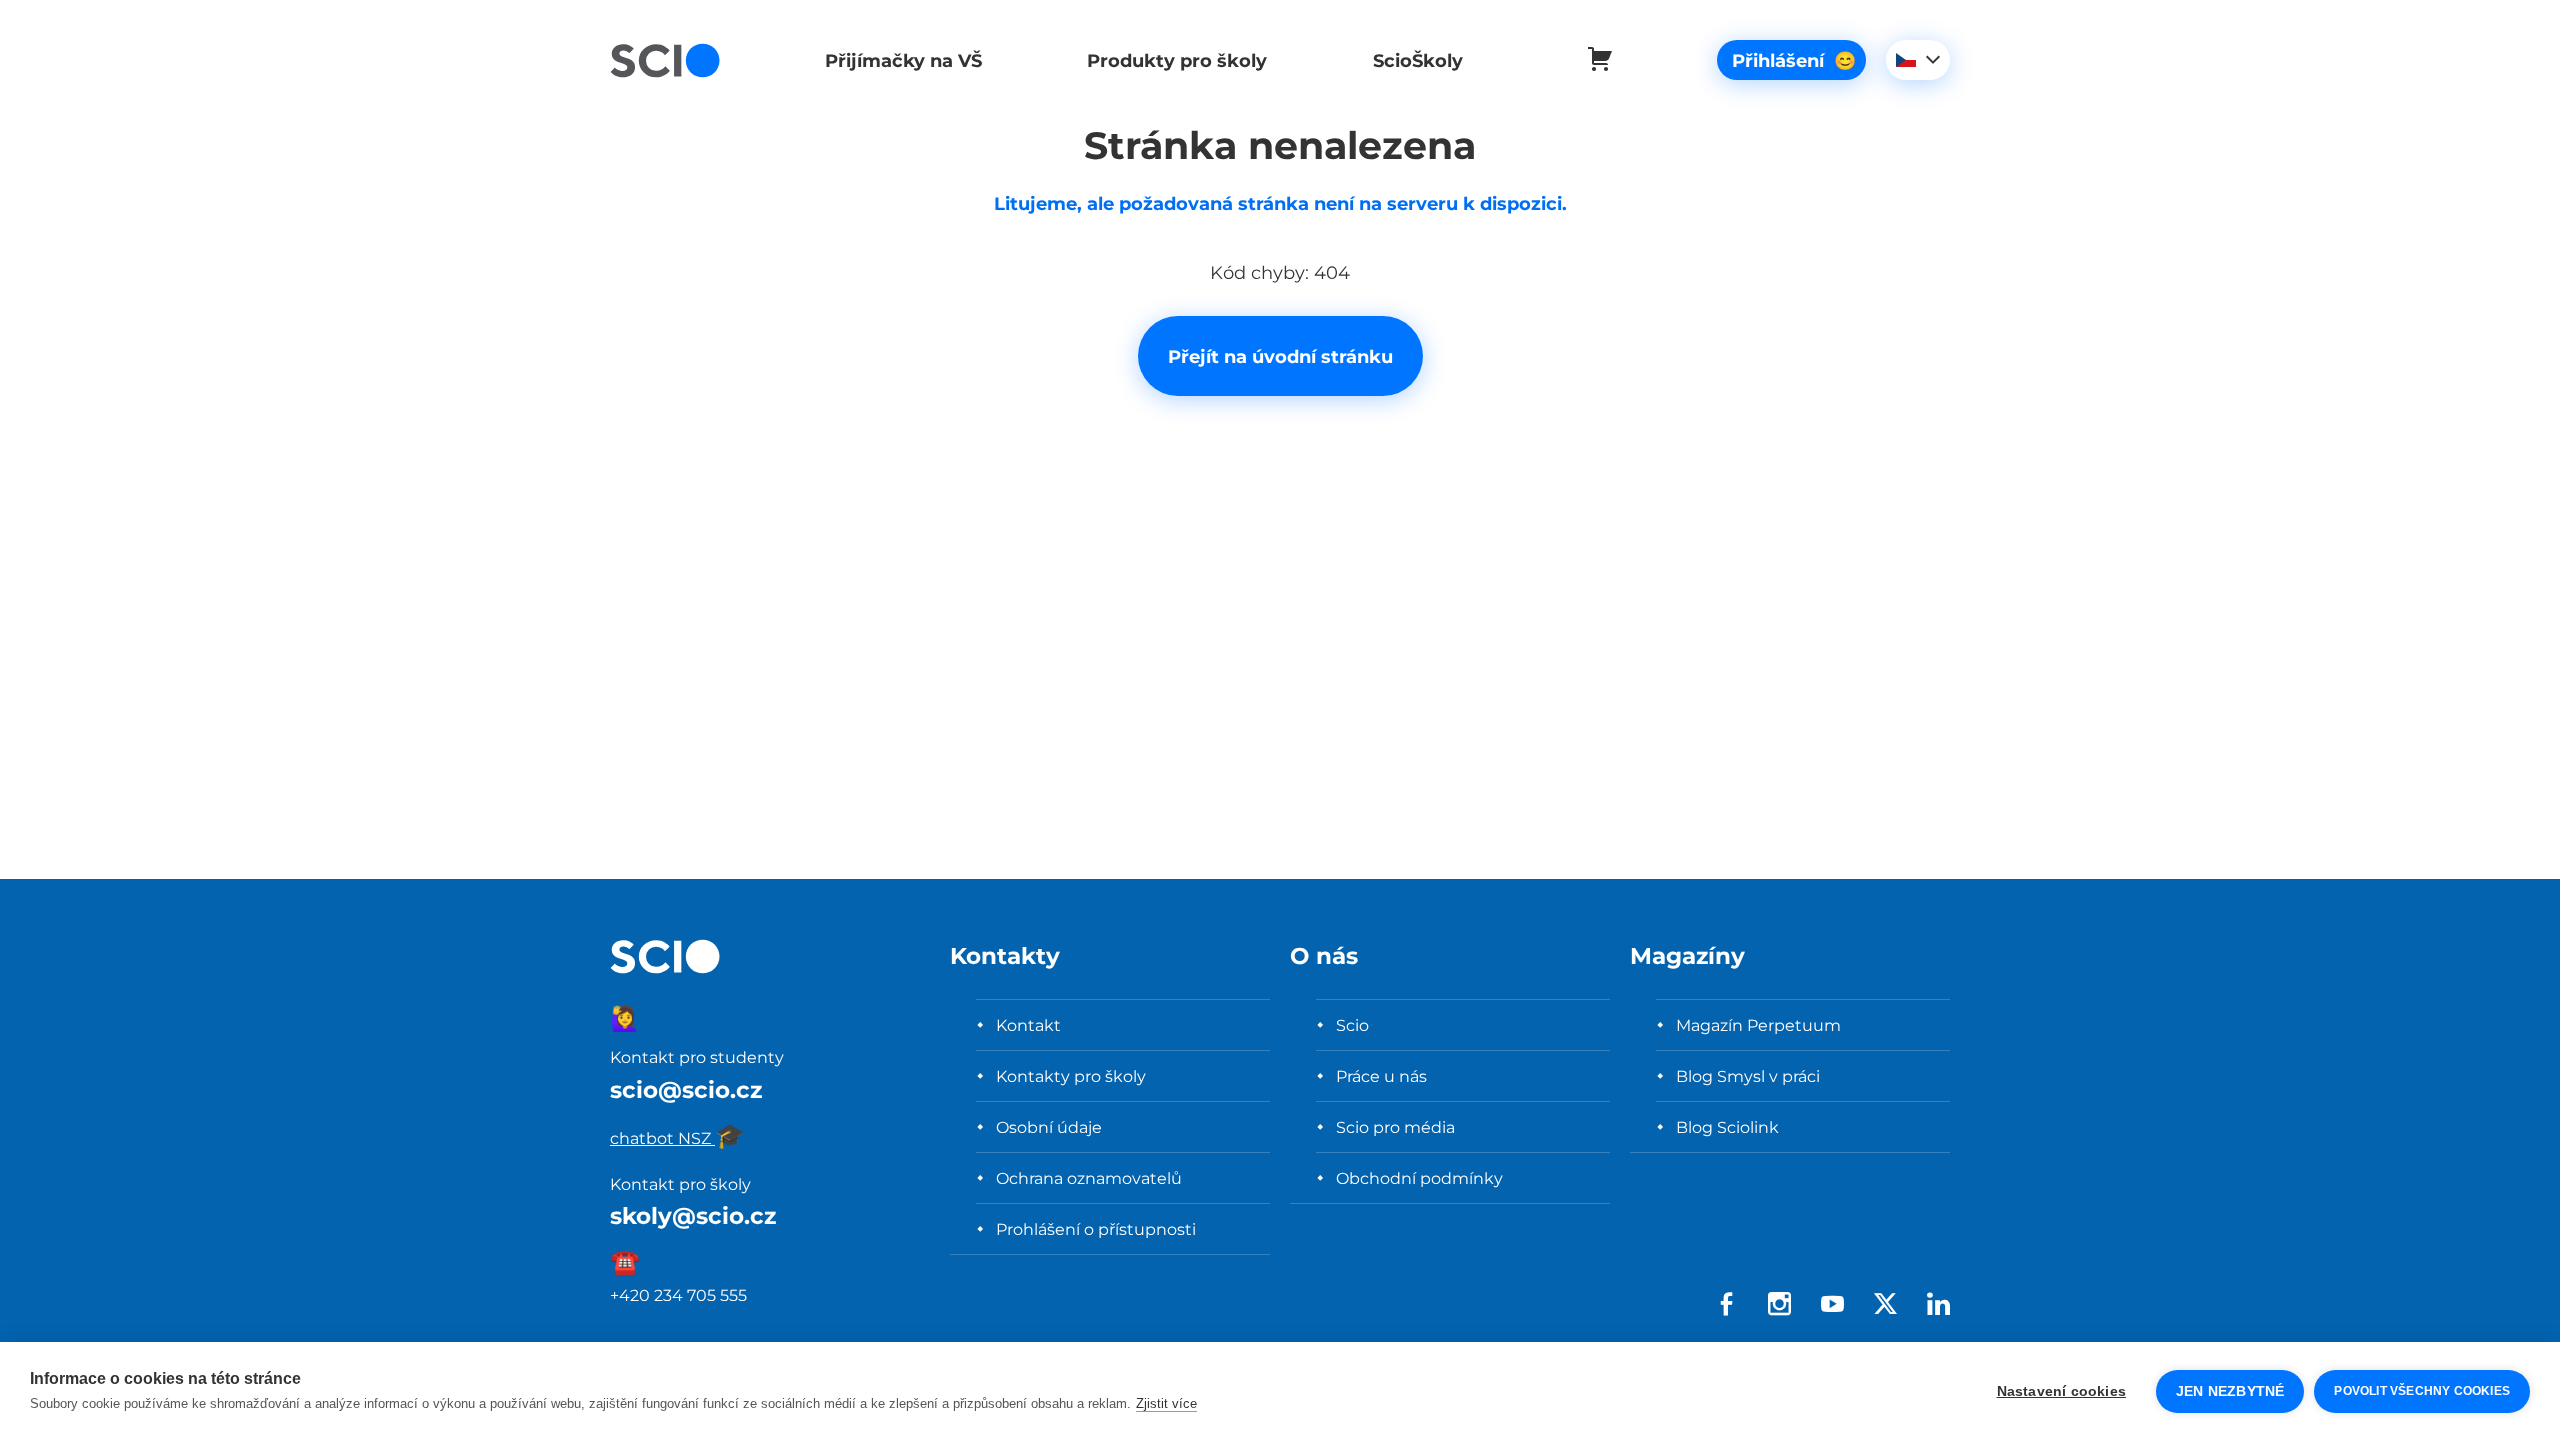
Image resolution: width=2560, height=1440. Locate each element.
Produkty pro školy (1177, 60)
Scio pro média (1395, 1127)
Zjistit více (1166, 1403)
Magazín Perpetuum (1758, 1025)
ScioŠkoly (1418, 60)
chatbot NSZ (677, 1138)
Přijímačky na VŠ (903, 60)
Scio (1352, 1025)
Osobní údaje (1049, 1127)
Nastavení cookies (2061, 1391)
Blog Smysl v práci (1748, 1076)
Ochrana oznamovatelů (1089, 1178)
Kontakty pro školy (1071, 1076)
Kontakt (1028, 1025)
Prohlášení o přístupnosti (1096, 1229)
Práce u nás (1381, 1076)
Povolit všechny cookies (2422, 1391)
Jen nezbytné (2230, 1391)
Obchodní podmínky (1419, 1178)
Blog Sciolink (1727, 1127)
